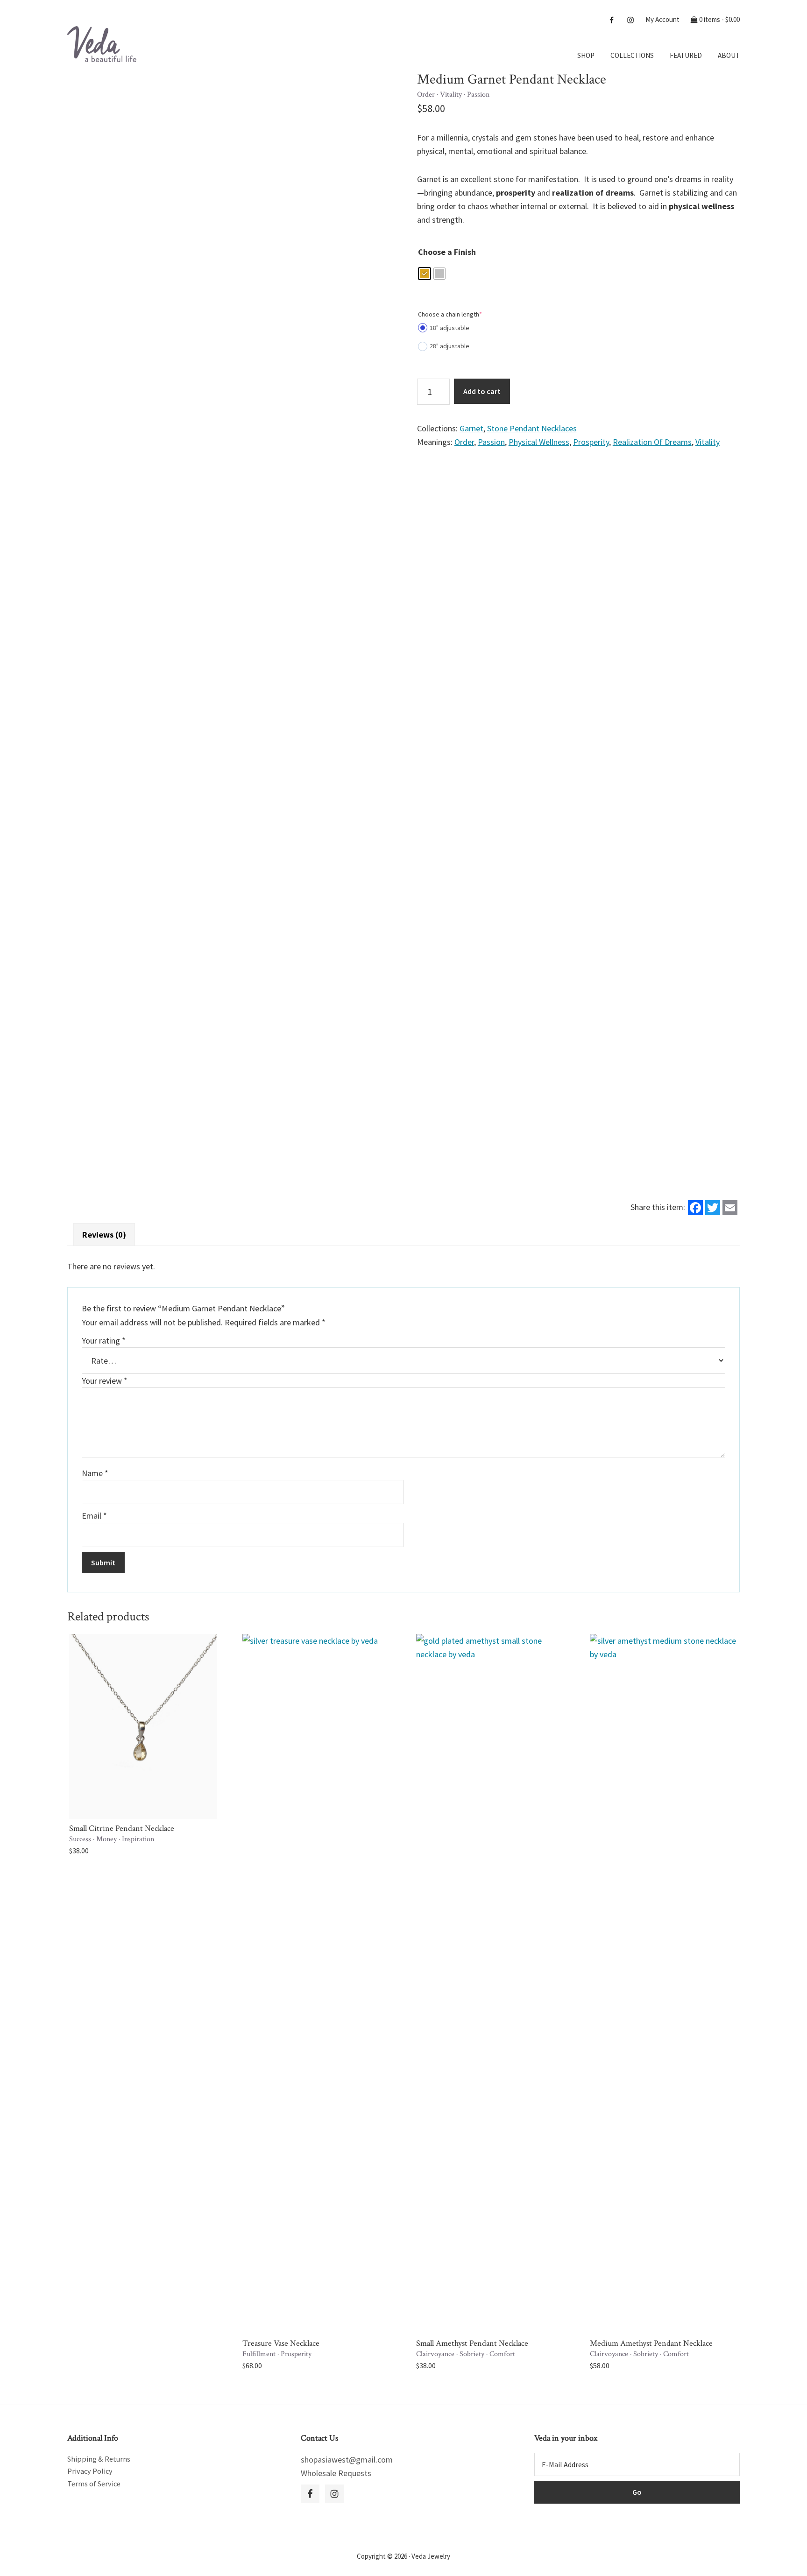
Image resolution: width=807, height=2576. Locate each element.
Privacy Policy (90, 2471)
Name (95, 1473)
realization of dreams (652, 442)
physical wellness (539, 442)
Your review (105, 1381)
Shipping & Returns (99, 2459)
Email (94, 1516)
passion (491, 442)
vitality (708, 442)
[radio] (425, 274)
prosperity (591, 442)
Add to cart (482, 391)
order (464, 442)
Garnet (471, 428)
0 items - (719, 19)
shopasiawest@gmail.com (347, 2460)
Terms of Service (94, 2484)
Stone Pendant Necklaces (532, 428)
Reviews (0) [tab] (104, 1235)
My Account (662, 19)
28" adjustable (450, 346)
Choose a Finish (447, 252)
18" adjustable (450, 328)
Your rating (104, 1341)
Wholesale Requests (336, 2473)
